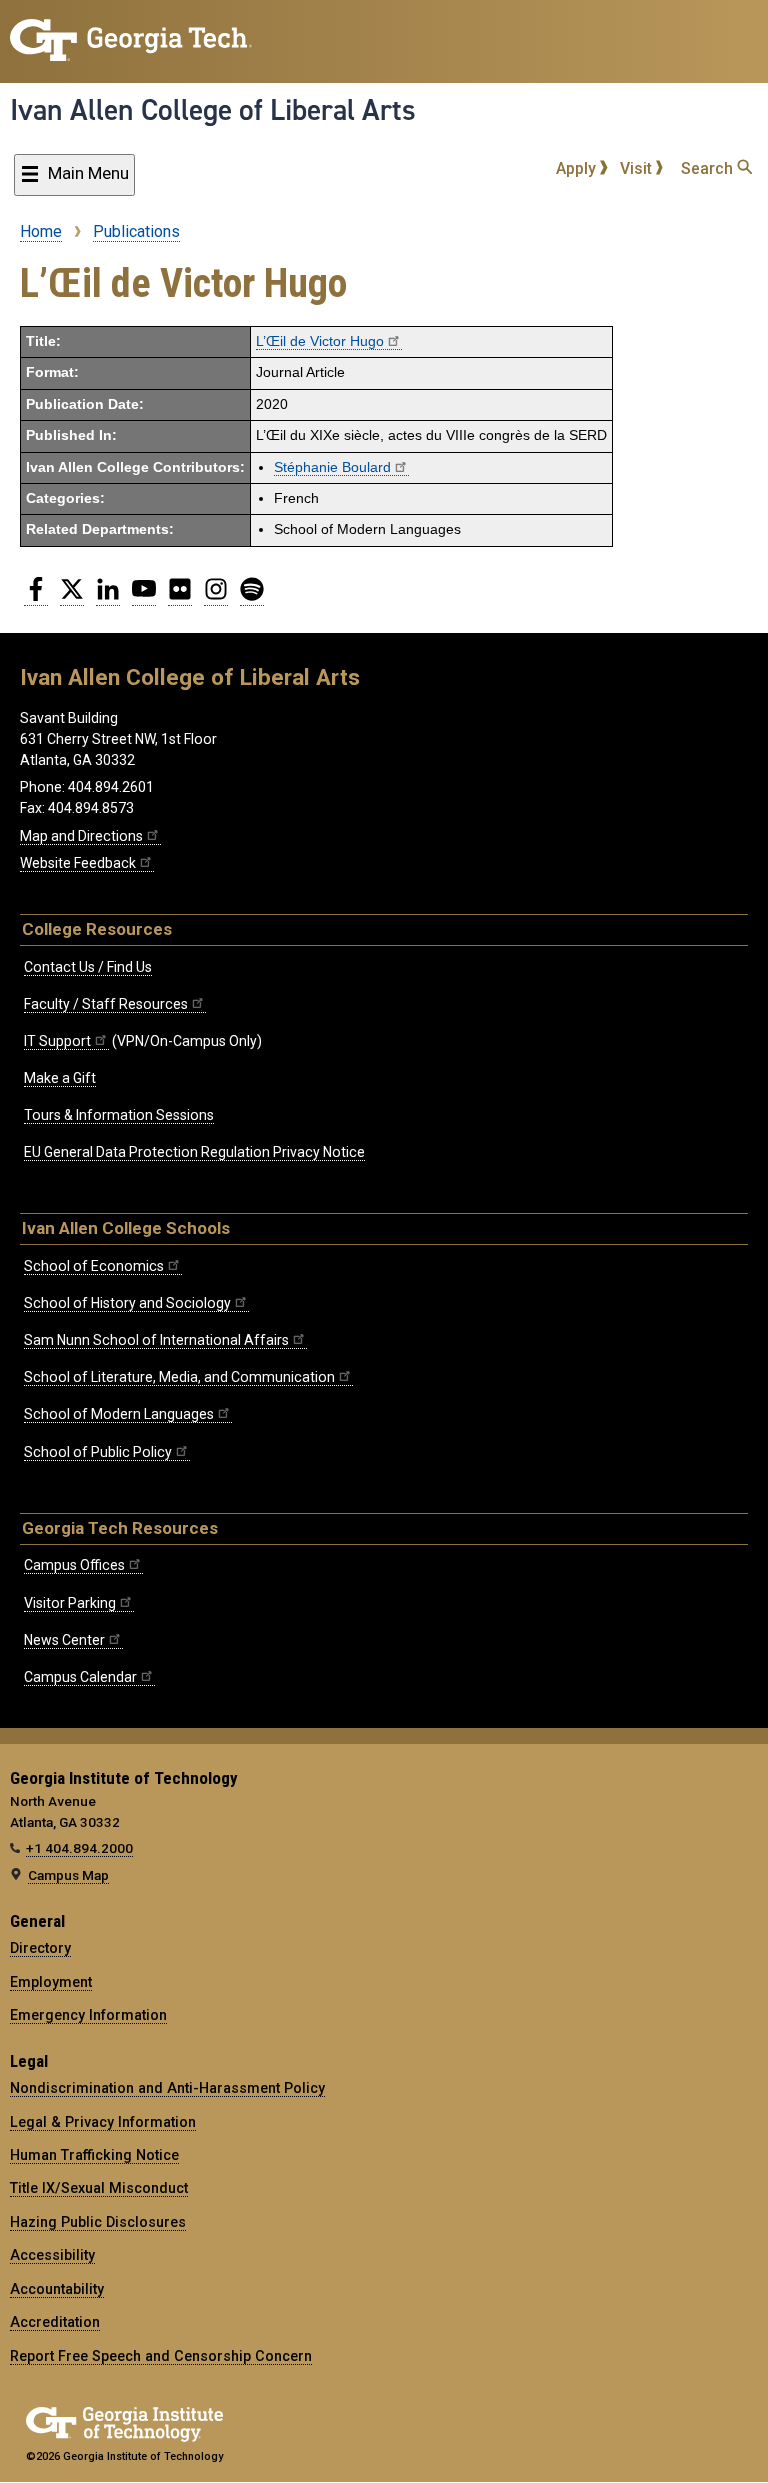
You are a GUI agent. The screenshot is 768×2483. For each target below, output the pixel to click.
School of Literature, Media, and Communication (179, 1377)
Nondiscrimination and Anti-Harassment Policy (167, 2088)
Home (41, 231)
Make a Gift (60, 1078)
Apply (578, 168)
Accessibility (52, 2255)
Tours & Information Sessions (119, 1115)
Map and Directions (81, 836)
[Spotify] (252, 597)
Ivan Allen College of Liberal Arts (213, 110)
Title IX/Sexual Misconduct (99, 2188)
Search (709, 168)
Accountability (57, 2289)
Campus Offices (74, 1565)
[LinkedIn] (108, 597)
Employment (51, 1982)
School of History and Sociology (127, 1303)
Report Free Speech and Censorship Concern (161, 2356)
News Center (64, 1640)
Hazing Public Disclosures (98, 2222)
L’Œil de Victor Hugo (320, 341)
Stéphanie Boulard (332, 467)
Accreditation (55, 2322)
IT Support (57, 1041)
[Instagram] (216, 597)
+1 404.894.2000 (79, 1848)
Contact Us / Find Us (88, 967)
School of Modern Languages (119, 1414)
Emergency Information (88, 2015)
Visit (638, 168)
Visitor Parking (70, 1603)
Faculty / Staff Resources (106, 1004)
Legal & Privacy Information (103, 2122)
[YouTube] (144, 597)
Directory (40, 1948)
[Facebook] (36, 597)
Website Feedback (78, 863)
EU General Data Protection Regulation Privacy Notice (194, 1152)
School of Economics (94, 1266)
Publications (136, 231)
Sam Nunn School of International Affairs (156, 1340)
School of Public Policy (98, 1452)
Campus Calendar (80, 1677)
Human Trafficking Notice (94, 2155)
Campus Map (68, 1875)
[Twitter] (72, 597)
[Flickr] (180, 597)
